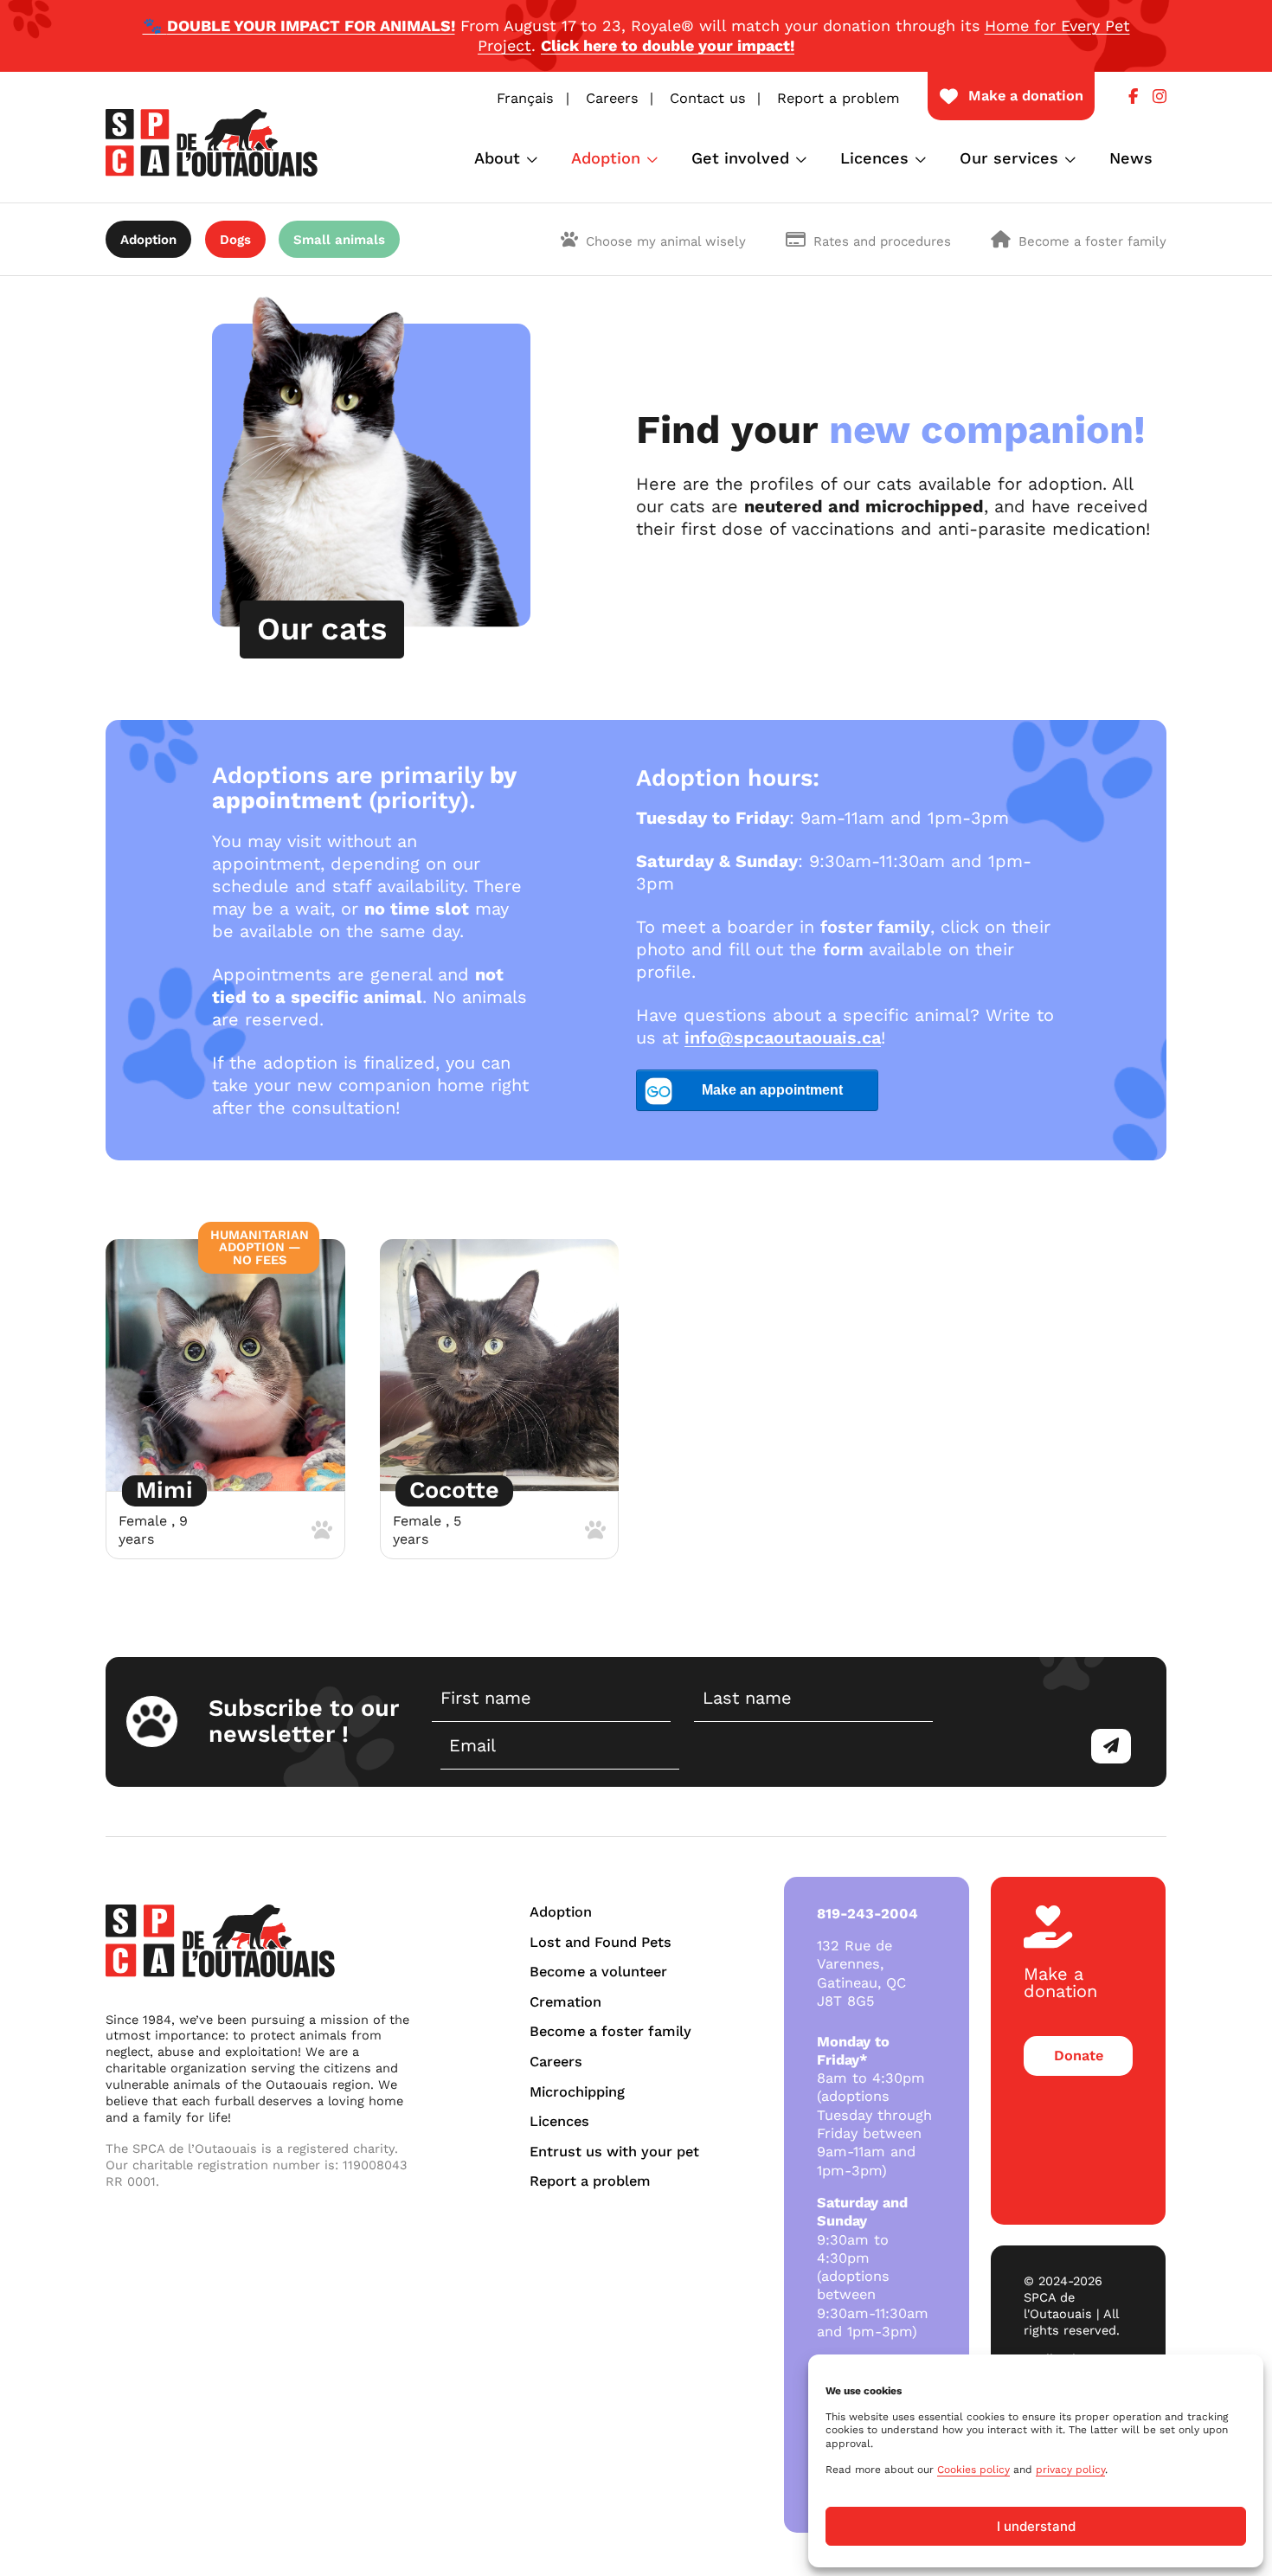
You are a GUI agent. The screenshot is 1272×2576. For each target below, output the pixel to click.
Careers (612, 98)
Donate (1079, 2056)
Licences (874, 158)
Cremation (565, 2002)
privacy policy (1070, 2470)
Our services (1009, 158)
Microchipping (577, 2092)
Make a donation (1026, 96)
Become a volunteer (598, 1972)
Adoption (606, 158)
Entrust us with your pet (614, 2152)
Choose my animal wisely (666, 241)
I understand (1036, 2526)
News (1131, 158)
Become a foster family (1092, 241)
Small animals (339, 240)
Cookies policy (973, 2470)
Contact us (708, 98)
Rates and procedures (882, 241)
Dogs (235, 240)
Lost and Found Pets (601, 1942)
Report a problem (838, 98)
